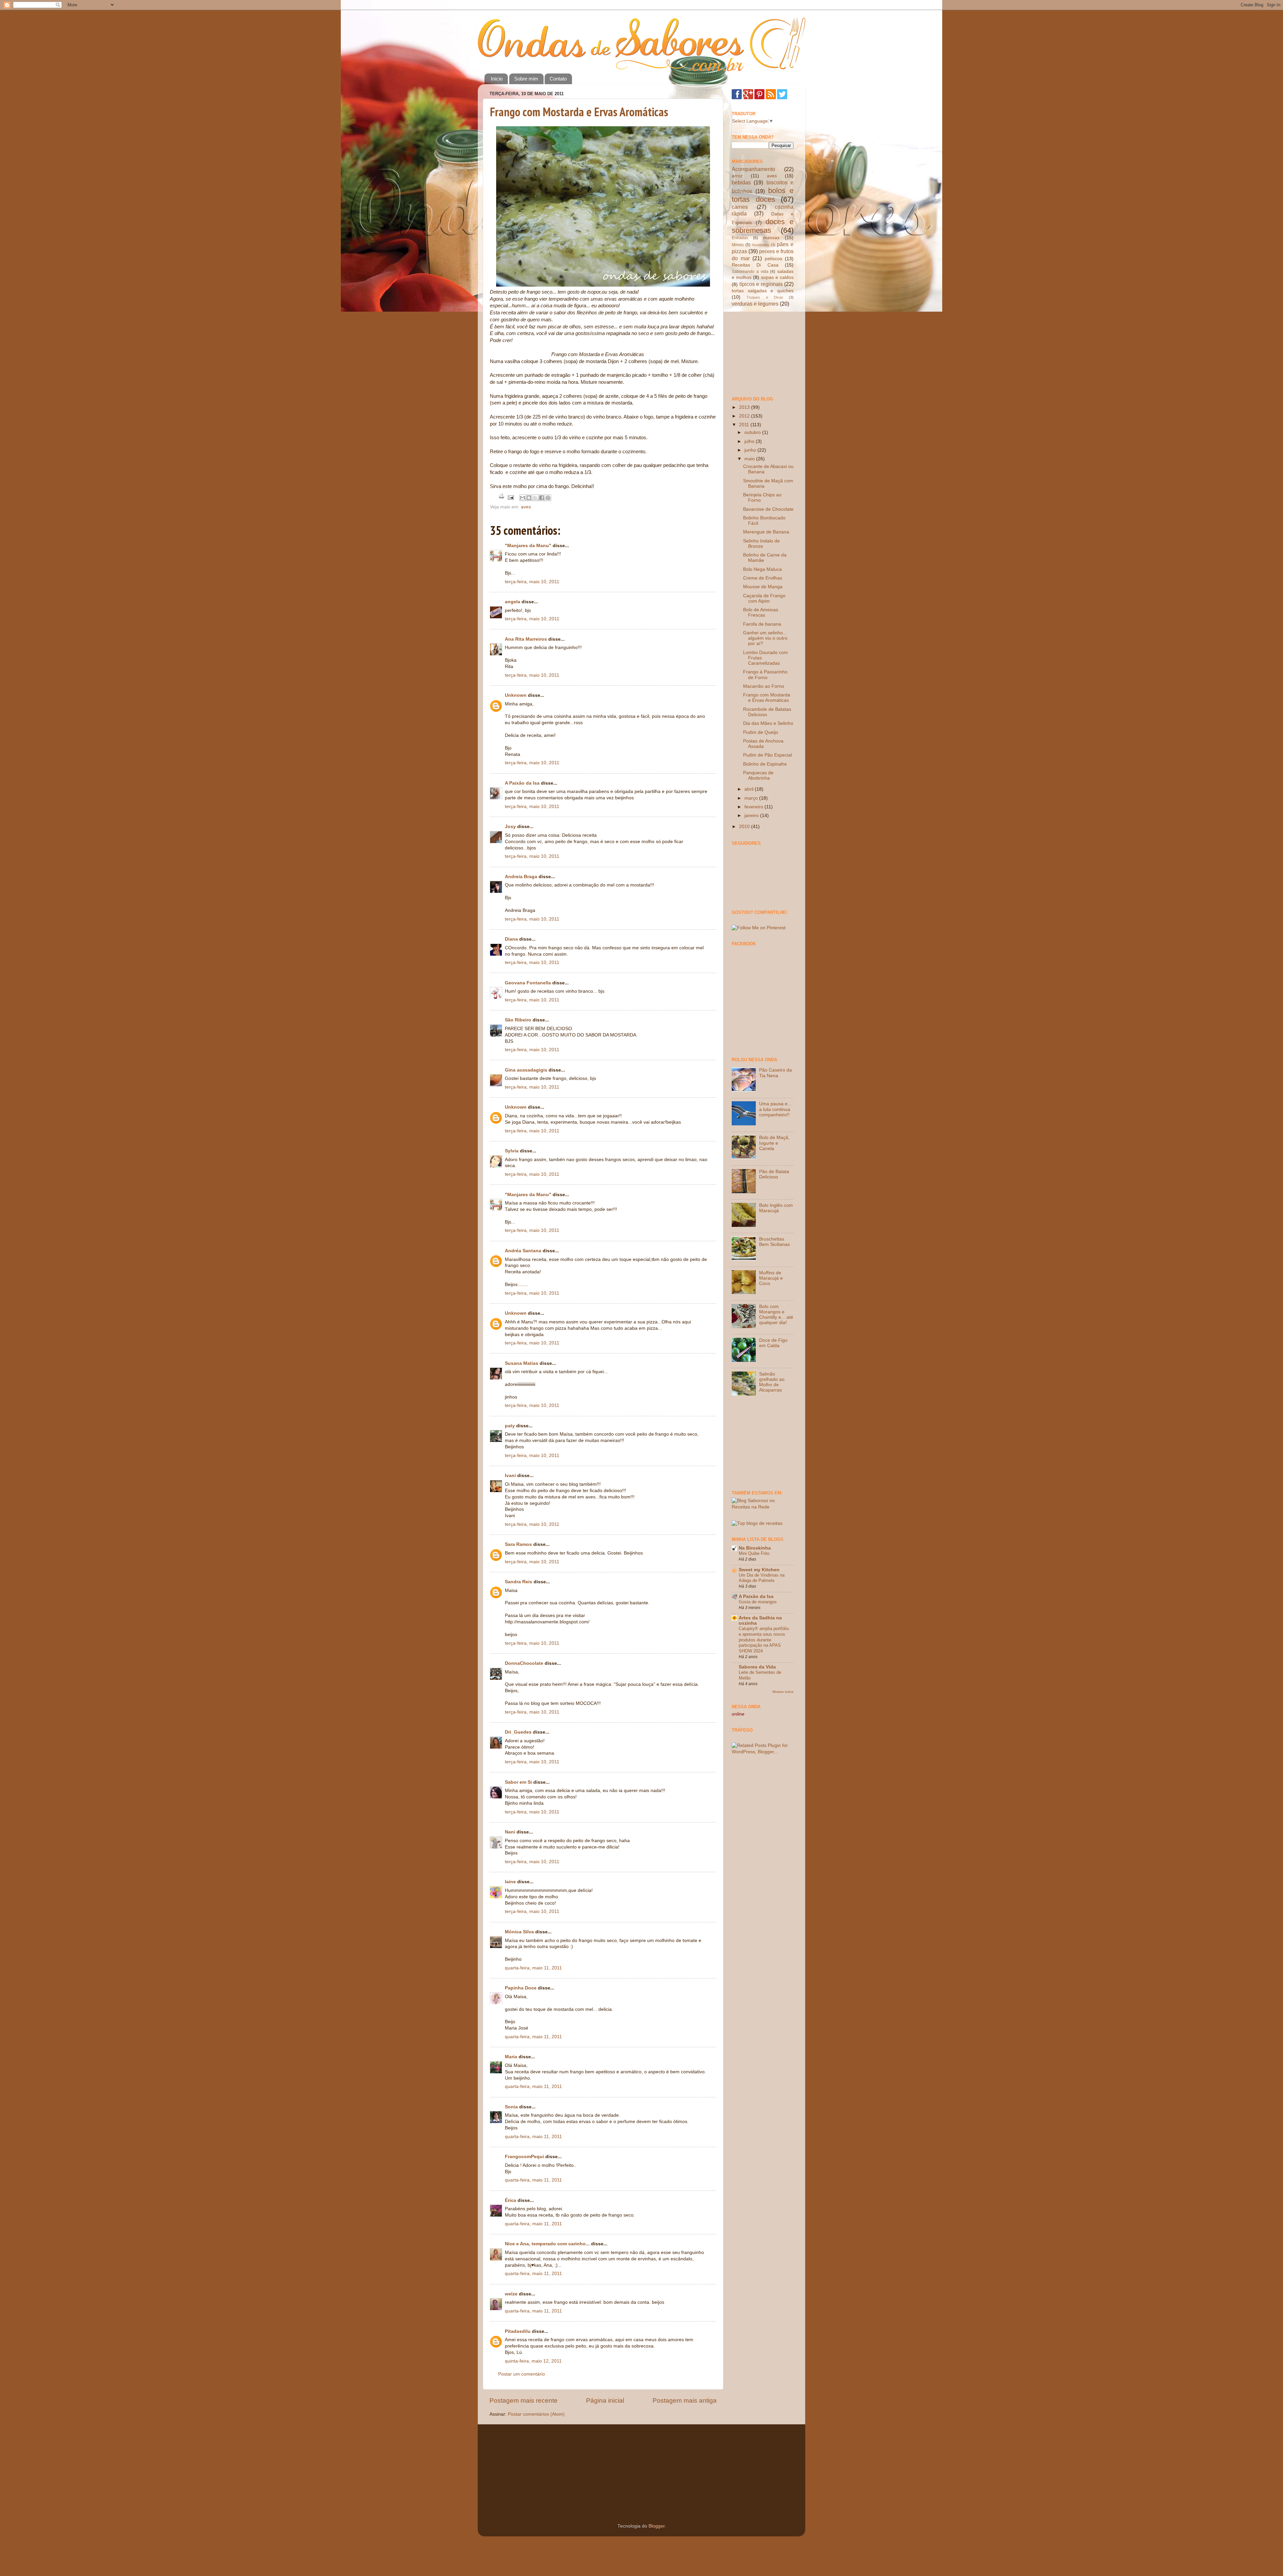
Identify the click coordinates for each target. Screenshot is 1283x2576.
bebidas (741, 182)
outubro (753, 432)
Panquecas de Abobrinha (758, 775)
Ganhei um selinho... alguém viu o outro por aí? (765, 638)
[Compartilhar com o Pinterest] (548, 498)
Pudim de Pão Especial (767, 755)
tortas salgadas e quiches (763, 291)
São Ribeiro (518, 1020)
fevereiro (754, 807)
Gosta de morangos (758, 1602)
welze (511, 2294)
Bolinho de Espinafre (765, 764)
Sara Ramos (518, 1544)
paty (510, 1426)
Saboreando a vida (750, 272)
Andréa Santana (523, 1251)
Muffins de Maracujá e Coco (771, 1278)
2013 (745, 407)
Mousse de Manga (763, 587)
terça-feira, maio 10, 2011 (532, 582)
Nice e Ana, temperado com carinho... (547, 2244)
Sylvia (512, 1151)
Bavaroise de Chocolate (768, 509)
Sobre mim (526, 79)
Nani (510, 1832)
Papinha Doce (521, 1988)
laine (510, 1882)
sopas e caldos (777, 277)
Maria (511, 2057)
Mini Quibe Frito (754, 1553)
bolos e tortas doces (763, 195)
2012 (745, 416)
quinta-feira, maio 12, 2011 (533, 2361)
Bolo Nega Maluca (762, 569)
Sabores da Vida (757, 1667)
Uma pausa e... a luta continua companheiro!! (775, 1109)
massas (771, 238)
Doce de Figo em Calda (773, 1343)
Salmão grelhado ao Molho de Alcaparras (772, 1382)
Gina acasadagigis (526, 1070)
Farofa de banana (762, 624)
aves (526, 507)
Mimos (738, 245)
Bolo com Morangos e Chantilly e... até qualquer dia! (776, 1315)
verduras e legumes (755, 304)
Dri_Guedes (518, 1732)
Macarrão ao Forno (764, 686)
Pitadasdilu (518, 2331)
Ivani (510, 1476)
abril (750, 789)
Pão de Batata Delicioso (774, 1174)
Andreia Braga (521, 877)
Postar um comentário (522, 2374)
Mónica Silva (519, 1932)
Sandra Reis (519, 1582)
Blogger (657, 2526)
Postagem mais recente (524, 2400)
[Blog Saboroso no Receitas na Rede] (763, 1507)
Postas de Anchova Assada (763, 744)
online (738, 1714)
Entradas (740, 238)
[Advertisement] (765, 351)
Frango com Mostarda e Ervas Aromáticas (579, 112)
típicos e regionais (761, 284)
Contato (558, 79)
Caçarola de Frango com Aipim (764, 598)
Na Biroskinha (755, 1548)
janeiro (752, 816)
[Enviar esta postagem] (510, 497)
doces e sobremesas (763, 226)
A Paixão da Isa (522, 783)
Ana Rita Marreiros (526, 639)
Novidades (760, 245)
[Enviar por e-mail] (523, 498)
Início (497, 79)
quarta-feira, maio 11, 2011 (533, 1968)
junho (751, 450)
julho (750, 441)
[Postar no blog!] (529, 498)
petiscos (773, 259)
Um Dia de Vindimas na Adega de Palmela (762, 1578)
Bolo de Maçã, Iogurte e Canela (774, 1143)
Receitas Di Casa (755, 265)
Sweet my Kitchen (759, 1570)
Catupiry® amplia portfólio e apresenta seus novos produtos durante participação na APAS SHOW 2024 (764, 1640)
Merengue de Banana (766, 532)
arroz (737, 176)
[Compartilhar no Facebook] (542, 498)
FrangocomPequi (524, 2157)
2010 (745, 827)
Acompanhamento (753, 169)
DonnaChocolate (524, 1663)
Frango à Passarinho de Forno (765, 675)
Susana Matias (522, 1363)
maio (750, 459)
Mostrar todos (783, 1692)
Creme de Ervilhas (763, 578)
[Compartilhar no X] (535, 498)
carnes (740, 207)
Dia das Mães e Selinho (768, 723)
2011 (745, 425)
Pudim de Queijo (761, 732)
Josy (510, 827)
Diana (511, 939)
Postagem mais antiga (685, 2400)
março (752, 798)
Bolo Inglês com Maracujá (776, 1208)
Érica (511, 2200)
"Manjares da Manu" (528, 546)
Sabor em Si (518, 1782)
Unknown (516, 695)
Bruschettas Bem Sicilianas (774, 1242)
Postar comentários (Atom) (536, 2414)
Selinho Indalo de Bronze (761, 544)
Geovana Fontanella (528, 983)
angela (513, 602)
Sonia (511, 2107)
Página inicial (605, 2400)
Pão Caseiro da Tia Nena (775, 1073)
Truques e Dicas (765, 297)
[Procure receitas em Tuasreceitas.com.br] (757, 1523)
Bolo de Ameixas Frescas (761, 612)
